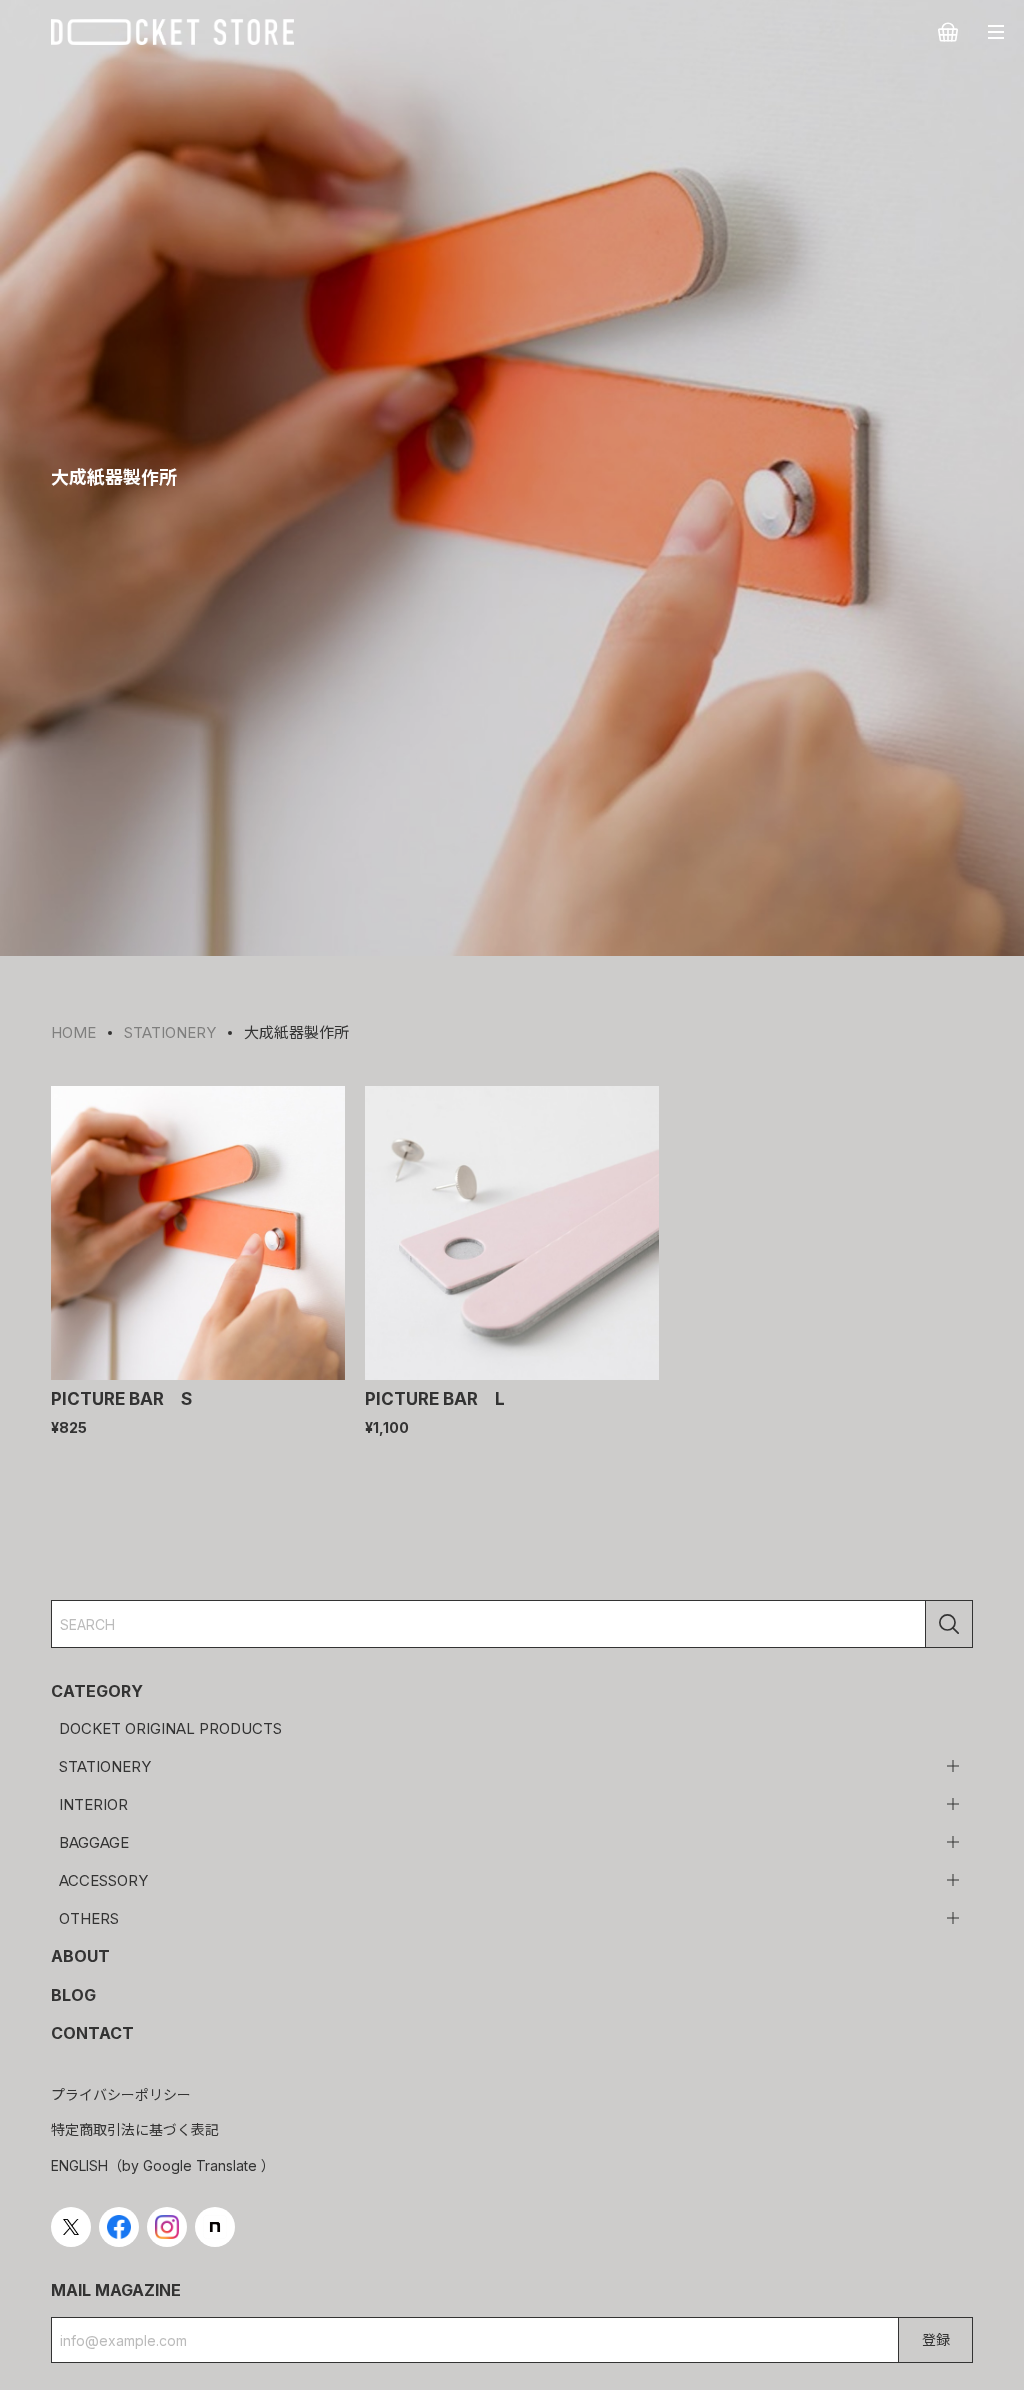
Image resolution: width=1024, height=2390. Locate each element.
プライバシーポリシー (121, 2094)
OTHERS (89, 1918)
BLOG (73, 1995)
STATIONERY (105, 1766)
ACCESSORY (103, 1880)
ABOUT (80, 1956)
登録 (936, 2339)
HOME (73, 1032)
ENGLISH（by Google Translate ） (163, 2165)
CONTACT (92, 2033)
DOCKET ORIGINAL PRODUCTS (170, 1728)
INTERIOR (93, 1804)
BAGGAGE (94, 1842)
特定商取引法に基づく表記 (135, 2129)
